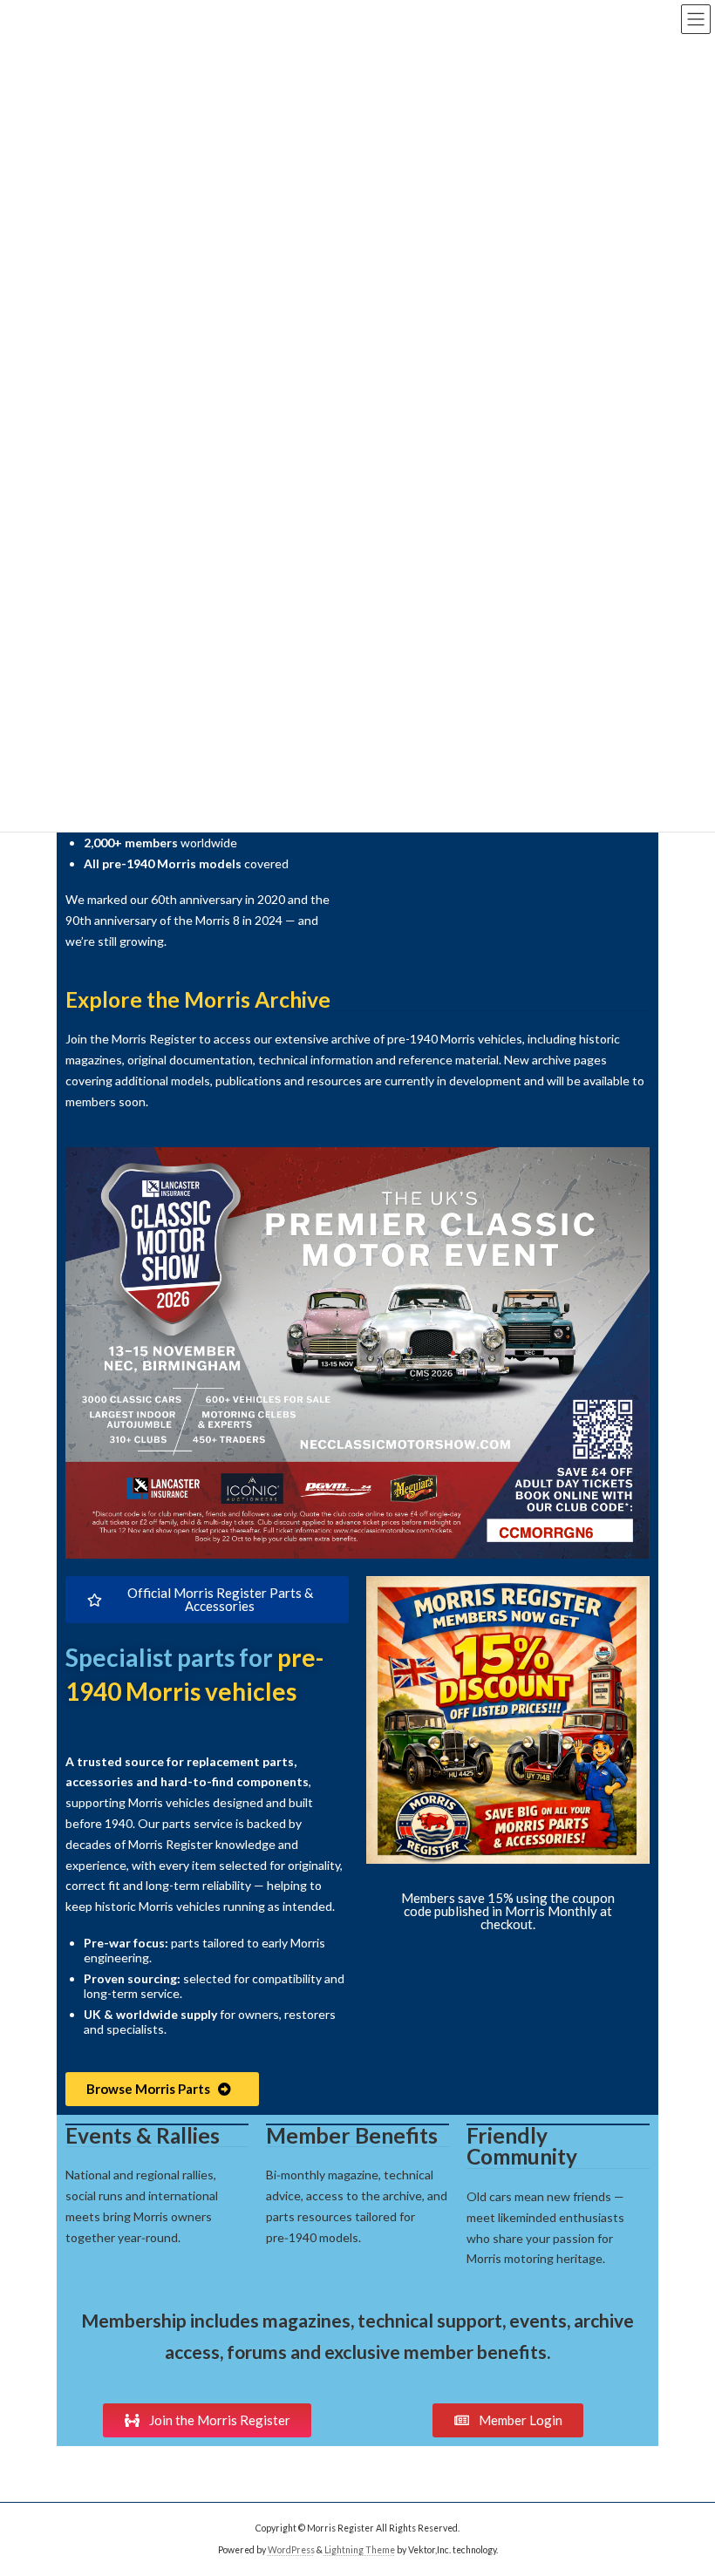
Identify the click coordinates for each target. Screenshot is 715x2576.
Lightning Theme (360, 2549)
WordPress (291, 2549)
